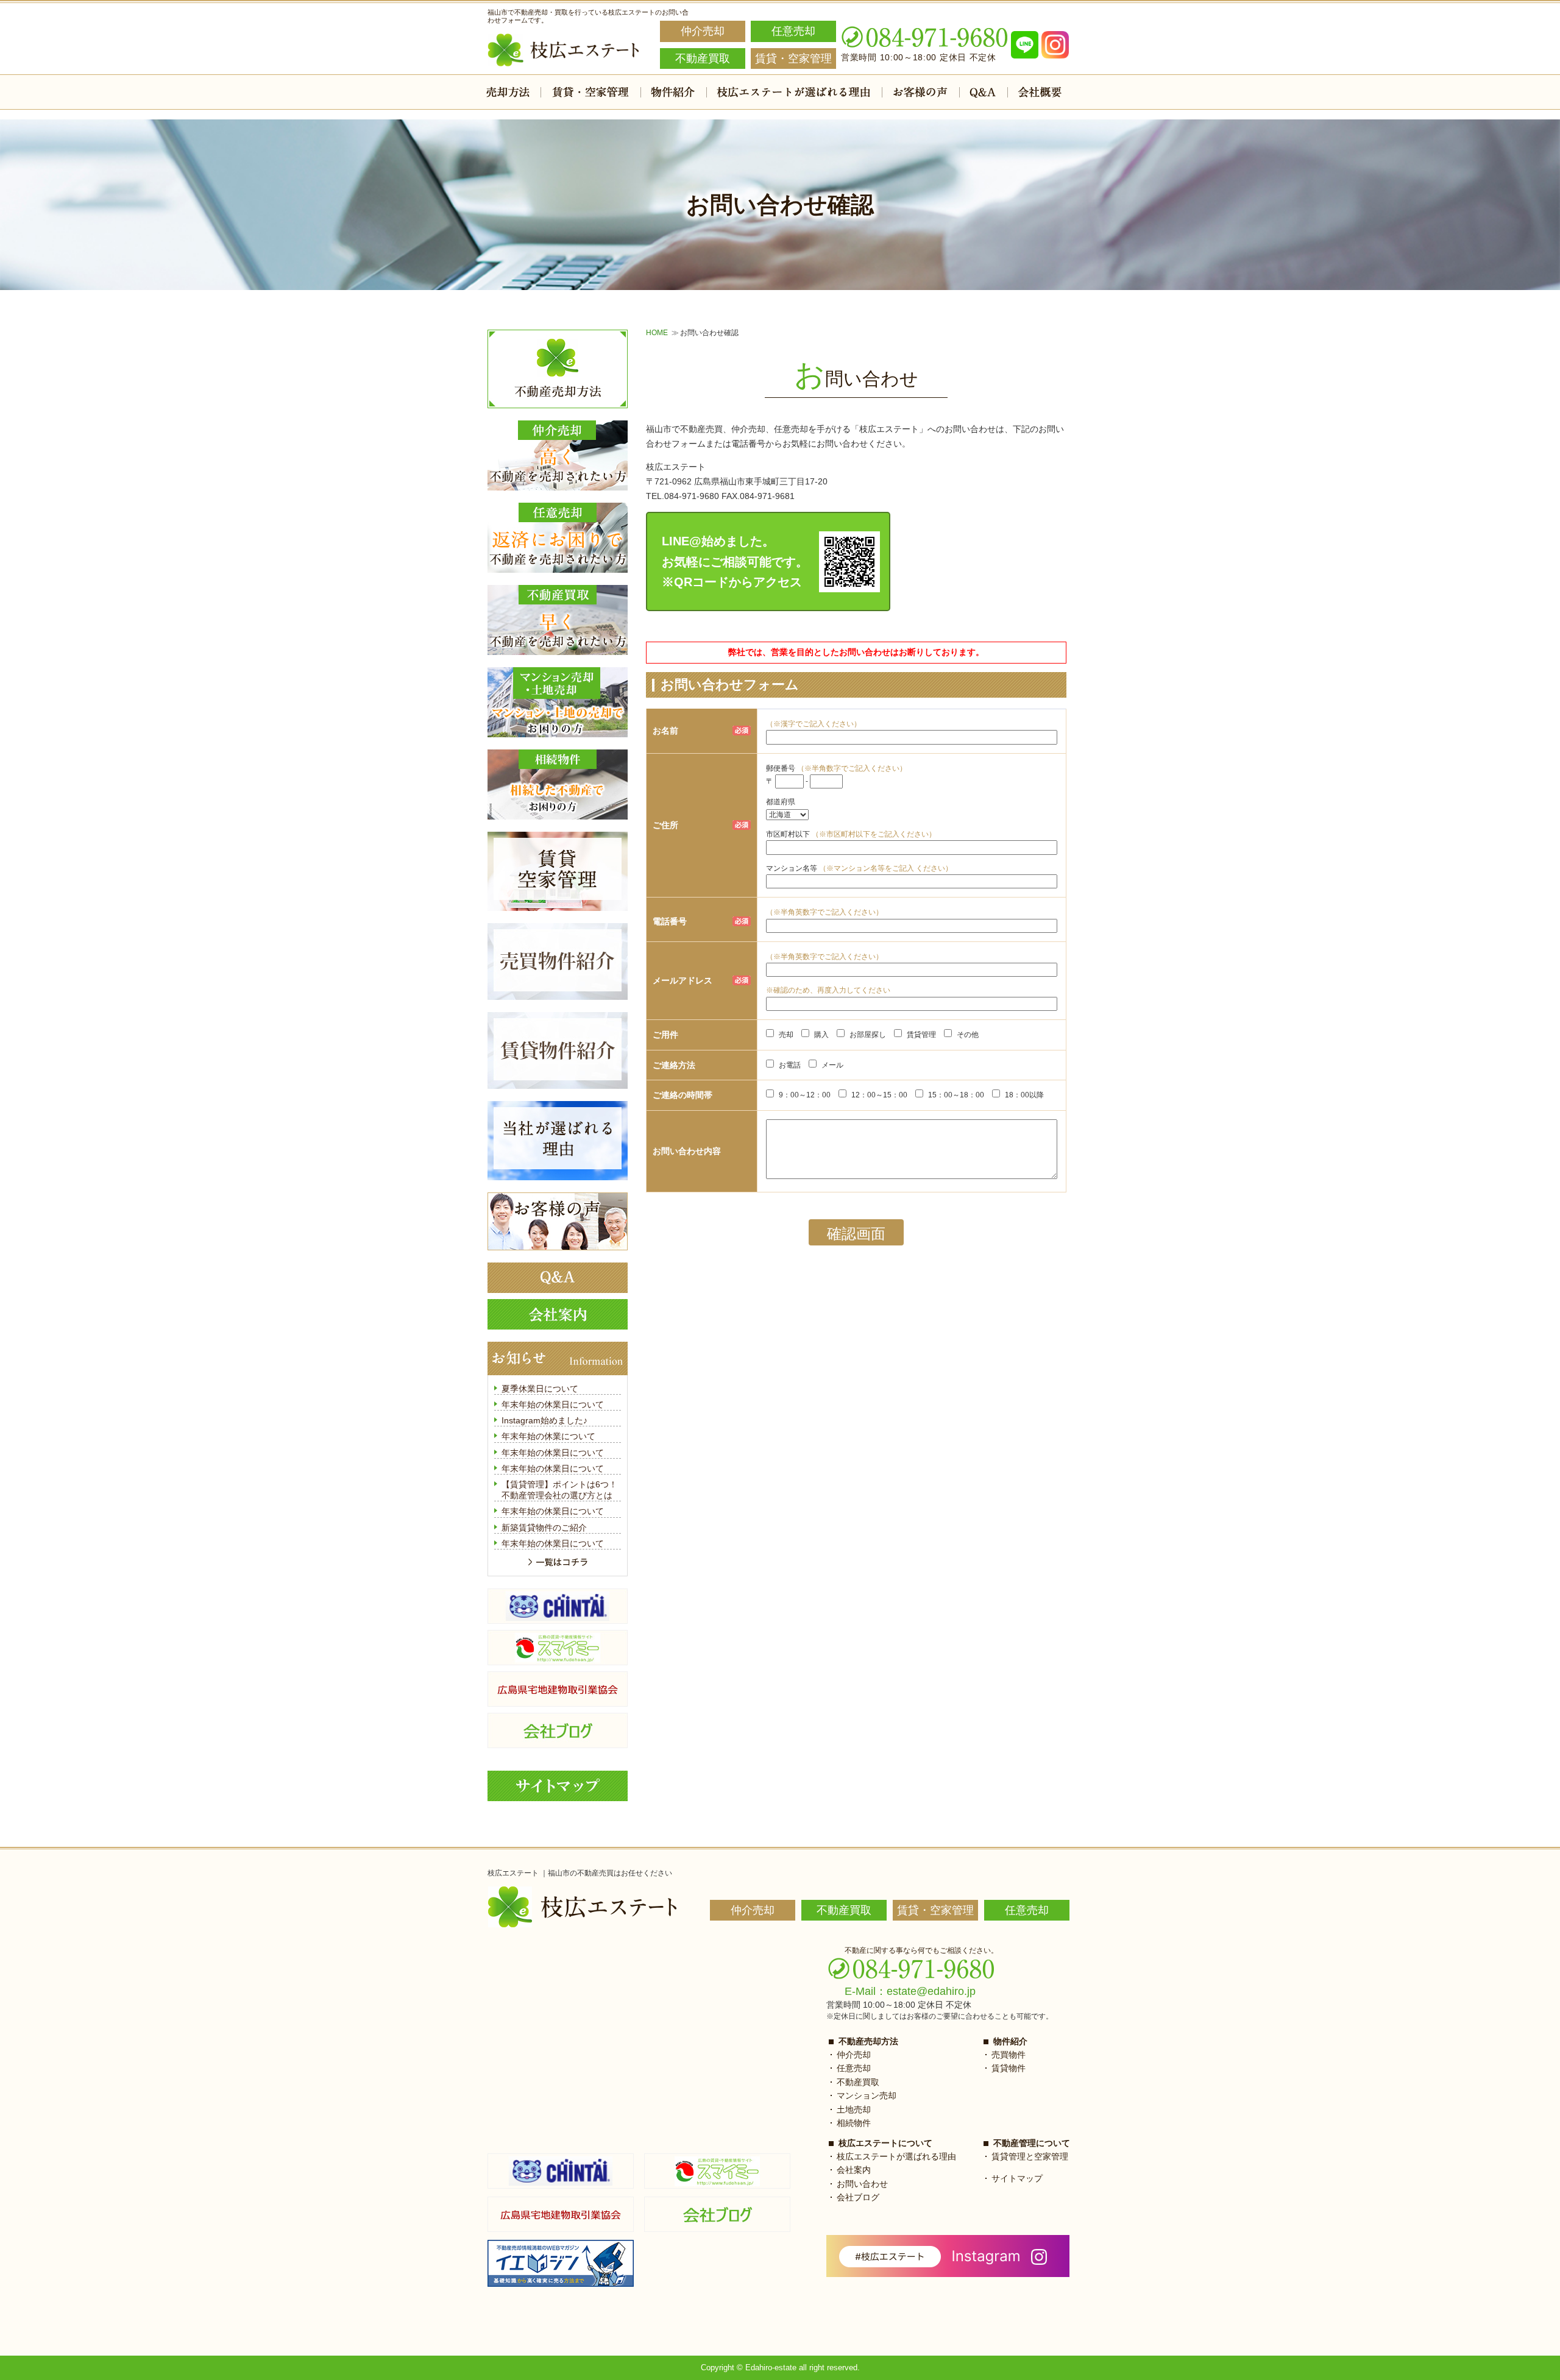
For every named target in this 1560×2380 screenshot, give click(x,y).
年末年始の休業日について (553, 1404)
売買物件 (1009, 2055)
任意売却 (854, 2068)
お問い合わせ (862, 2184)
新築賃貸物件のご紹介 (544, 1528)
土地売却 (854, 2109)
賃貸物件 (1009, 2068)
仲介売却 (854, 2055)
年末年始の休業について (548, 1436)
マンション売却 (867, 2095)
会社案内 (854, 2170)
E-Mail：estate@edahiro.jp (910, 1991)
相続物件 (854, 2123)
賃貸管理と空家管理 (1030, 2156)
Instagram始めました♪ (544, 1420)
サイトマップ (1017, 2178)
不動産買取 (858, 2082)
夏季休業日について (540, 1389)
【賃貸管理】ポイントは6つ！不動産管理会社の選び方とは (559, 1490)
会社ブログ (858, 2197)
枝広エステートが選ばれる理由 (896, 2156)
